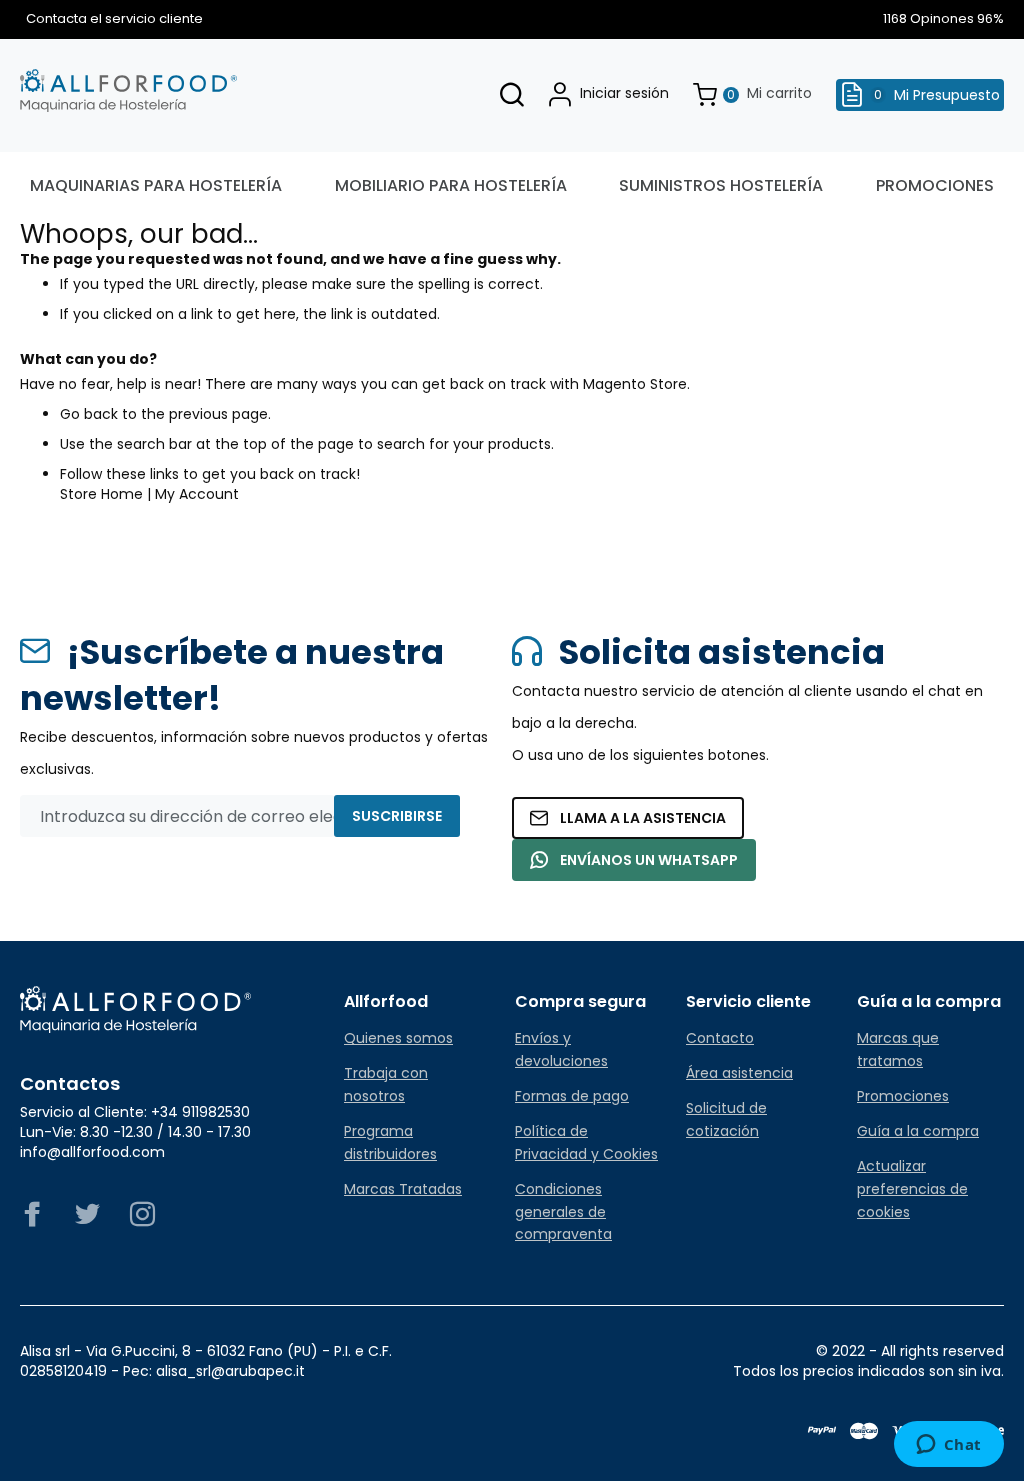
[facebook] (32, 1220)
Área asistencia (739, 1073)
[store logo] (128, 91)
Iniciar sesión (624, 93)
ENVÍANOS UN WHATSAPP (649, 860)
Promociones (903, 1096)
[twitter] (87, 1220)
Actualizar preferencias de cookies (912, 1189)
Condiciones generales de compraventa (563, 1212)
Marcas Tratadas (403, 1189)
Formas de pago (572, 1096)
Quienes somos (398, 1038)
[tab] (417, 1002)
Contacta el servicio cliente (111, 19)
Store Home (101, 494)
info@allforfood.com (92, 1152)
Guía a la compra (918, 1131)
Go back (89, 414)
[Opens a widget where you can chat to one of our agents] (948, 1446)
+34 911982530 (200, 1112)
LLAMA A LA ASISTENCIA (643, 818)
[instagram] (142, 1220)
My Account (197, 494)
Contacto (720, 1038)
